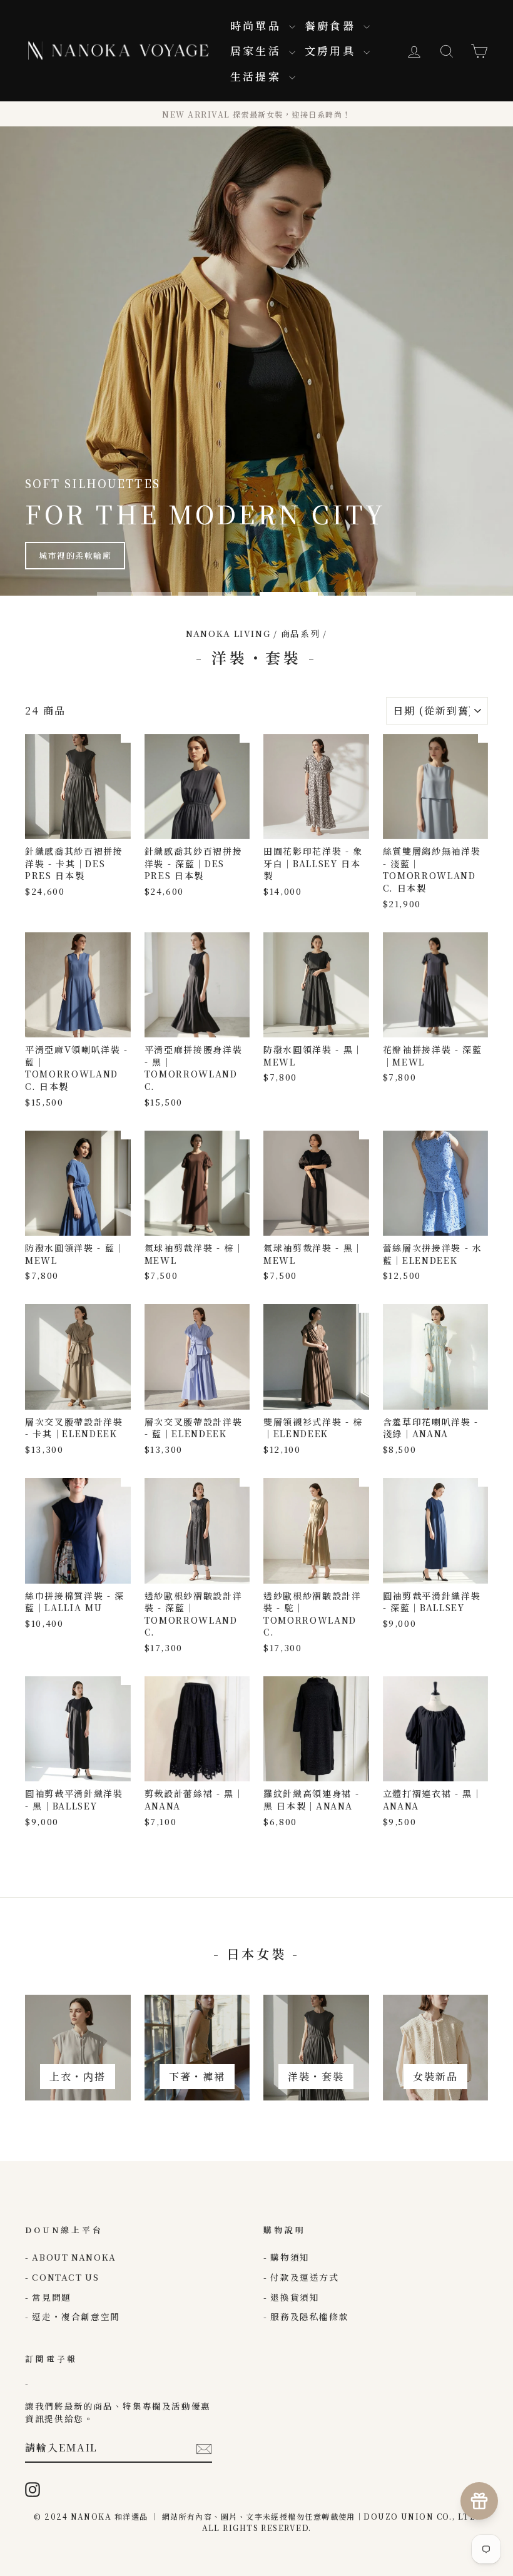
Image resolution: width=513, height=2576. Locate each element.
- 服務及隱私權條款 (306, 2316)
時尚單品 (258, 25)
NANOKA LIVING (228, 633)
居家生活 (258, 50)
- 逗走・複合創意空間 (73, 2316)
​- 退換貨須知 (291, 2297)
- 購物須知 (287, 2257)
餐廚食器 (333, 25)
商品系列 (301, 633)
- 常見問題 (48, 2297)
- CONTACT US (62, 2277)
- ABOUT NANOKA (71, 2257)
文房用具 (333, 50)
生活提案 (258, 76)
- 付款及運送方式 (301, 2277)
